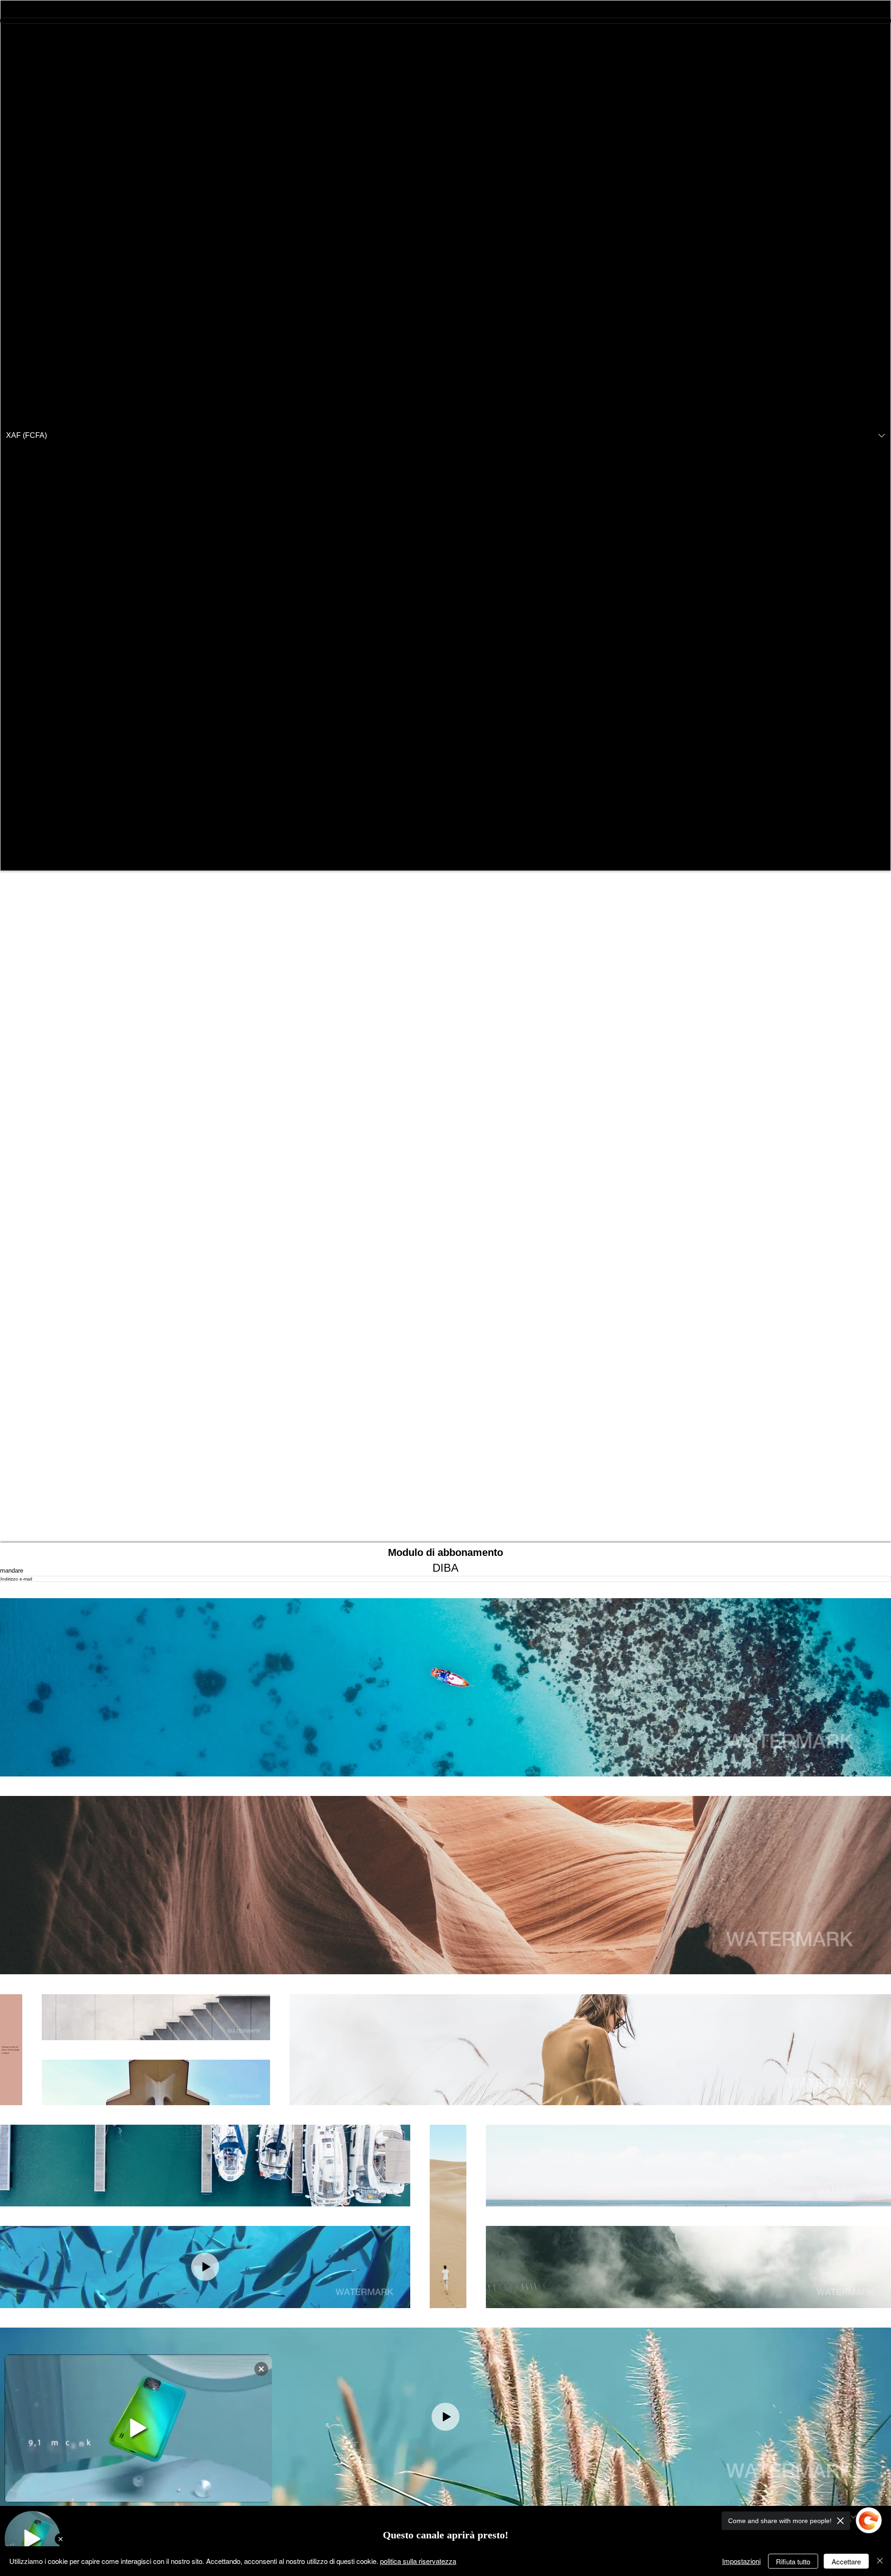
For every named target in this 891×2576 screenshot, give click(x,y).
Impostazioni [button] (741, 2561)
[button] (445, 436)
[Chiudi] (880, 2561)
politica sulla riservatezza (418, 2561)
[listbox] (445, 436)
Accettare (846, 2561)
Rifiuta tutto (793, 2561)
